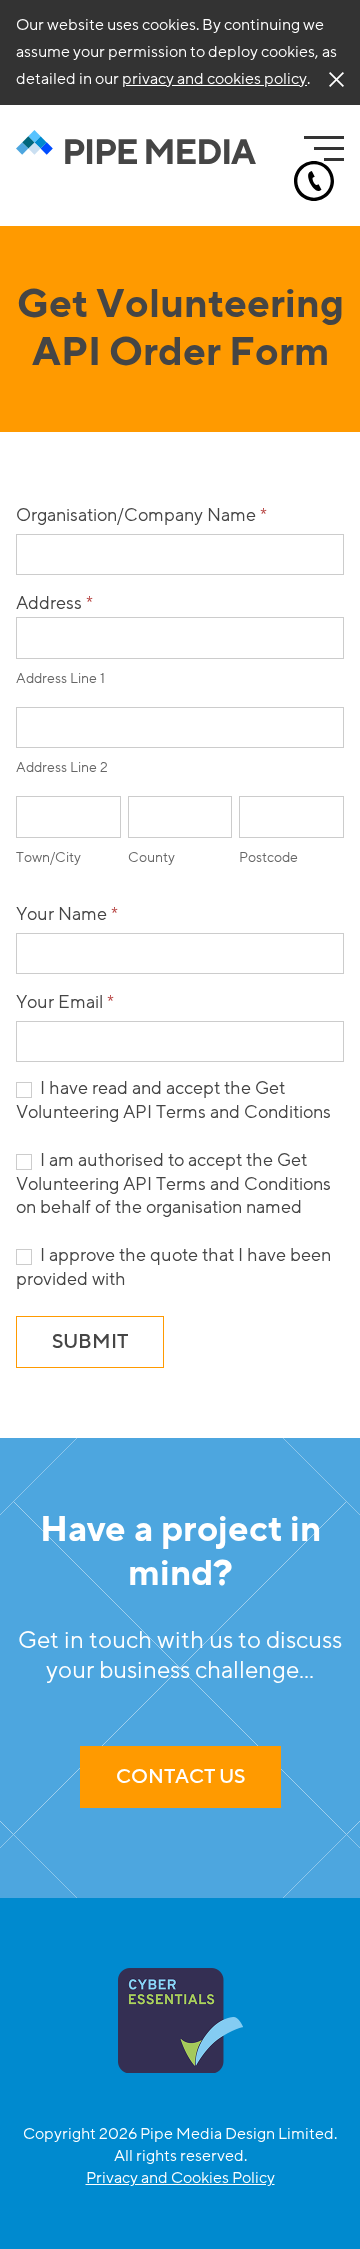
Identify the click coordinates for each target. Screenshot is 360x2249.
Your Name (67, 914)
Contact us (180, 1777)
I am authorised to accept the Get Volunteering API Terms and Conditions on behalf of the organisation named (173, 1184)
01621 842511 (314, 181)
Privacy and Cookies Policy (180, 2178)
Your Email (65, 1002)
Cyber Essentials (180, 2020)
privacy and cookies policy (214, 79)
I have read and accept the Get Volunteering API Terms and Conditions (173, 1100)
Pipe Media (136, 147)
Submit (90, 1342)
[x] (336, 79)
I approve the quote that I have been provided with (173, 1267)
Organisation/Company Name (141, 515)
